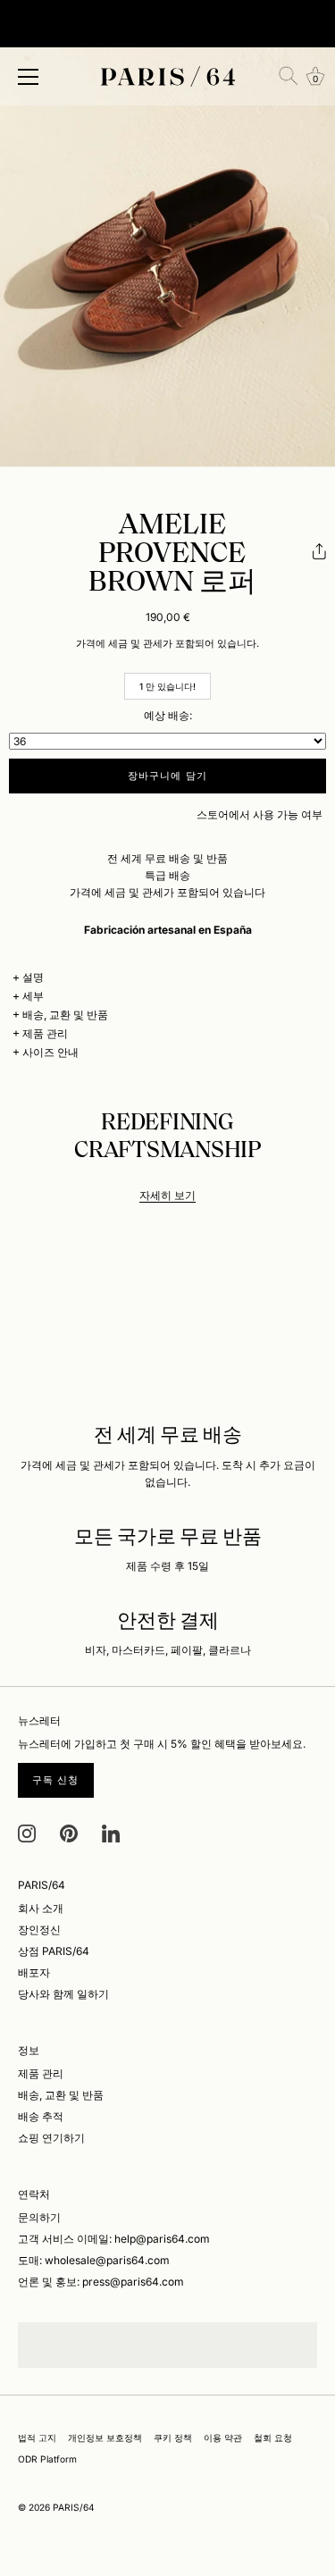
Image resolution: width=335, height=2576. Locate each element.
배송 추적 (41, 2116)
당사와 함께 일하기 (63, 1994)
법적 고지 (37, 2438)
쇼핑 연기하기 (51, 2138)
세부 (33, 996)
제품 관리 (45, 1033)
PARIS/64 (74, 2507)
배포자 (34, 1972)
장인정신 (39, 1930)
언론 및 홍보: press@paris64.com (101, 2282)
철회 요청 (273, 2438)
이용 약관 (223, 2438)
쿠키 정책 (173, 2438)
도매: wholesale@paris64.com (94, 2260)
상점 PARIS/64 (54, 1951)
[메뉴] (29, 77)
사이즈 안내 (50, 1052)
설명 (33, 977)
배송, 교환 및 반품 (65, 1015)
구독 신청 (56, 1780)
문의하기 (39, 2217)
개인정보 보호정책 (105, 2438)
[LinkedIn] (111, 1832)
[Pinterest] (69, 1832)
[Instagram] (27, 1832)
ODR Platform (47, 2459)
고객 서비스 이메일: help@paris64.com (114, 2239)
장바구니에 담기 (167, 776)
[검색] (289, 76)
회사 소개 (41, 1908)
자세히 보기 (167, 1195)
